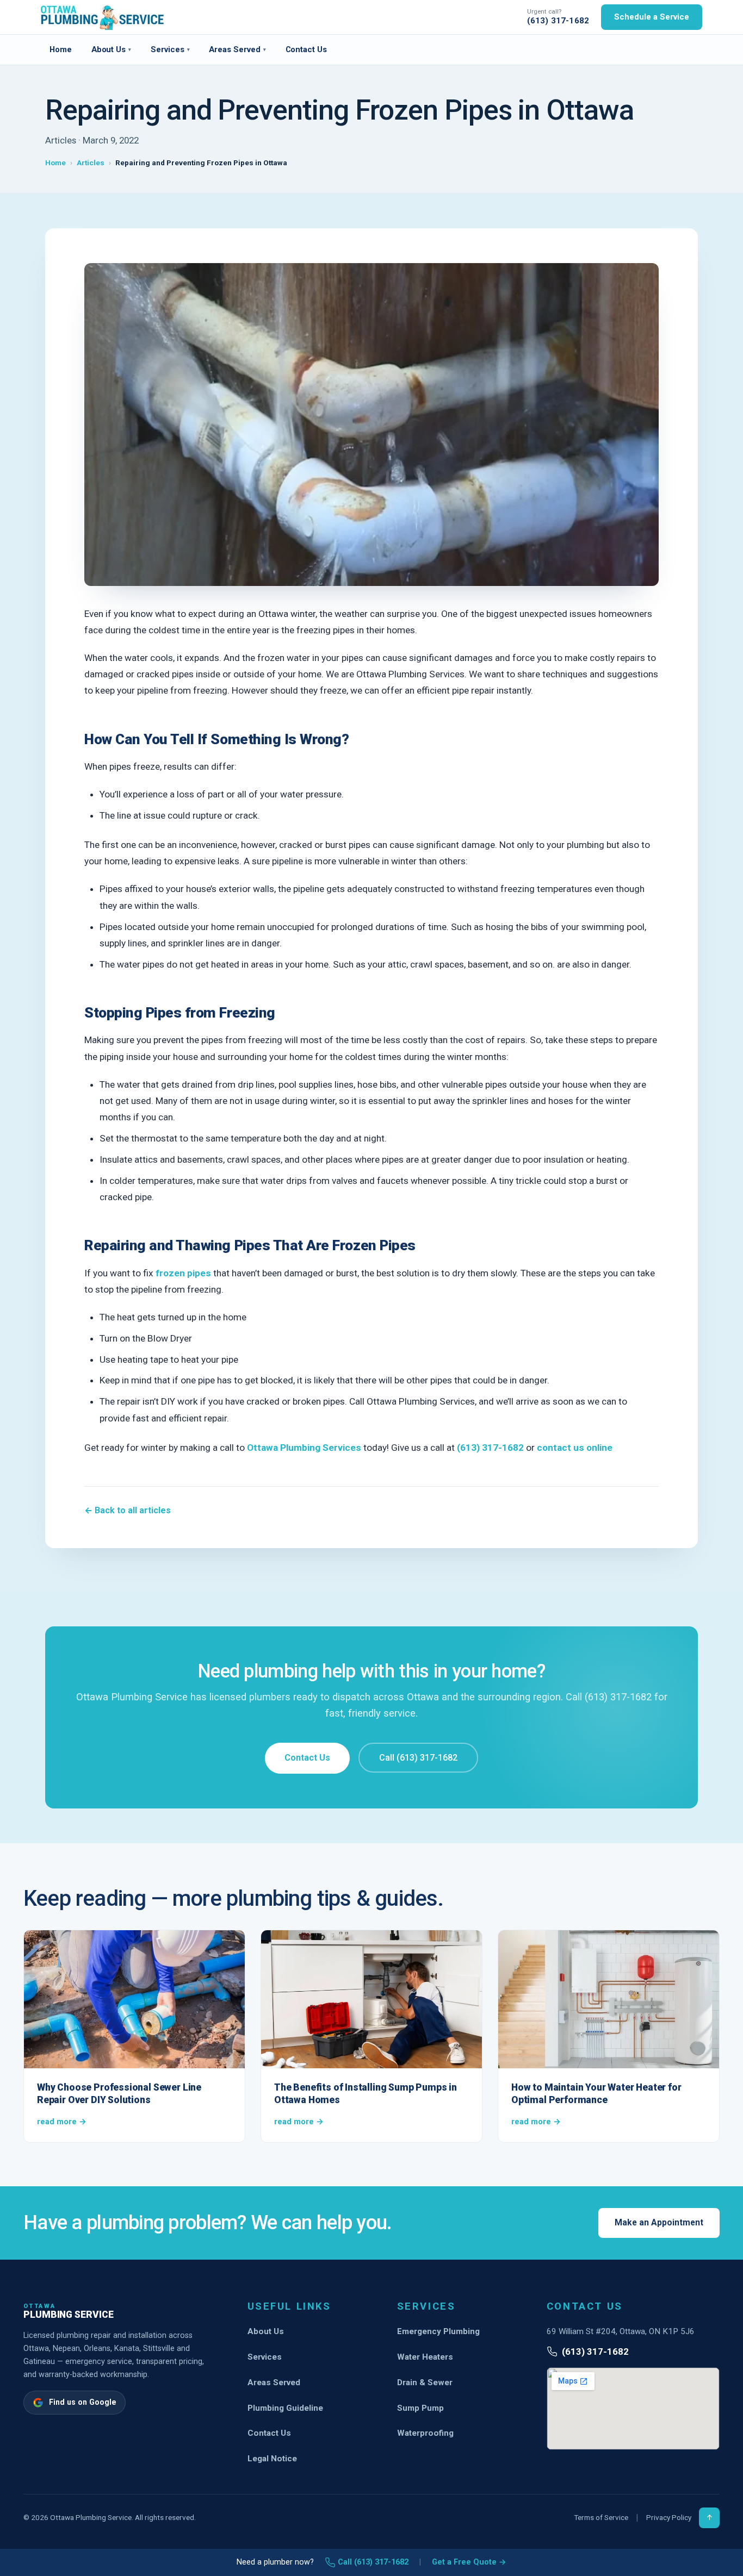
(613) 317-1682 (558, 21)
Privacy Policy (669, 2517)
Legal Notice (272, 2459)
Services (170, 49)
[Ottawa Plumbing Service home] (102, 17)
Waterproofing (425, 2433)
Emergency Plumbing (438, 2331)
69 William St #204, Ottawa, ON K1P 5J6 (621, 2331)
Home (61, 49)
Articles (91, 163)
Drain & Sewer (425, 2382)
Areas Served (237, 49)
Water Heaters (425, 2357)
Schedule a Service (652, 17)
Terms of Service (601, 2517)
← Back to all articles (128, 1510)
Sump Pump (420, 2408)
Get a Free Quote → (469, 2562)
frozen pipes (182, 1273)
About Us (111, 49)
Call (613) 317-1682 (418, 1758)
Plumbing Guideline (285, 2408)
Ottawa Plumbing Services (304, 1448)
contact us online (575, 1448)
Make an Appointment (659, 2222)
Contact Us (306, 49)
